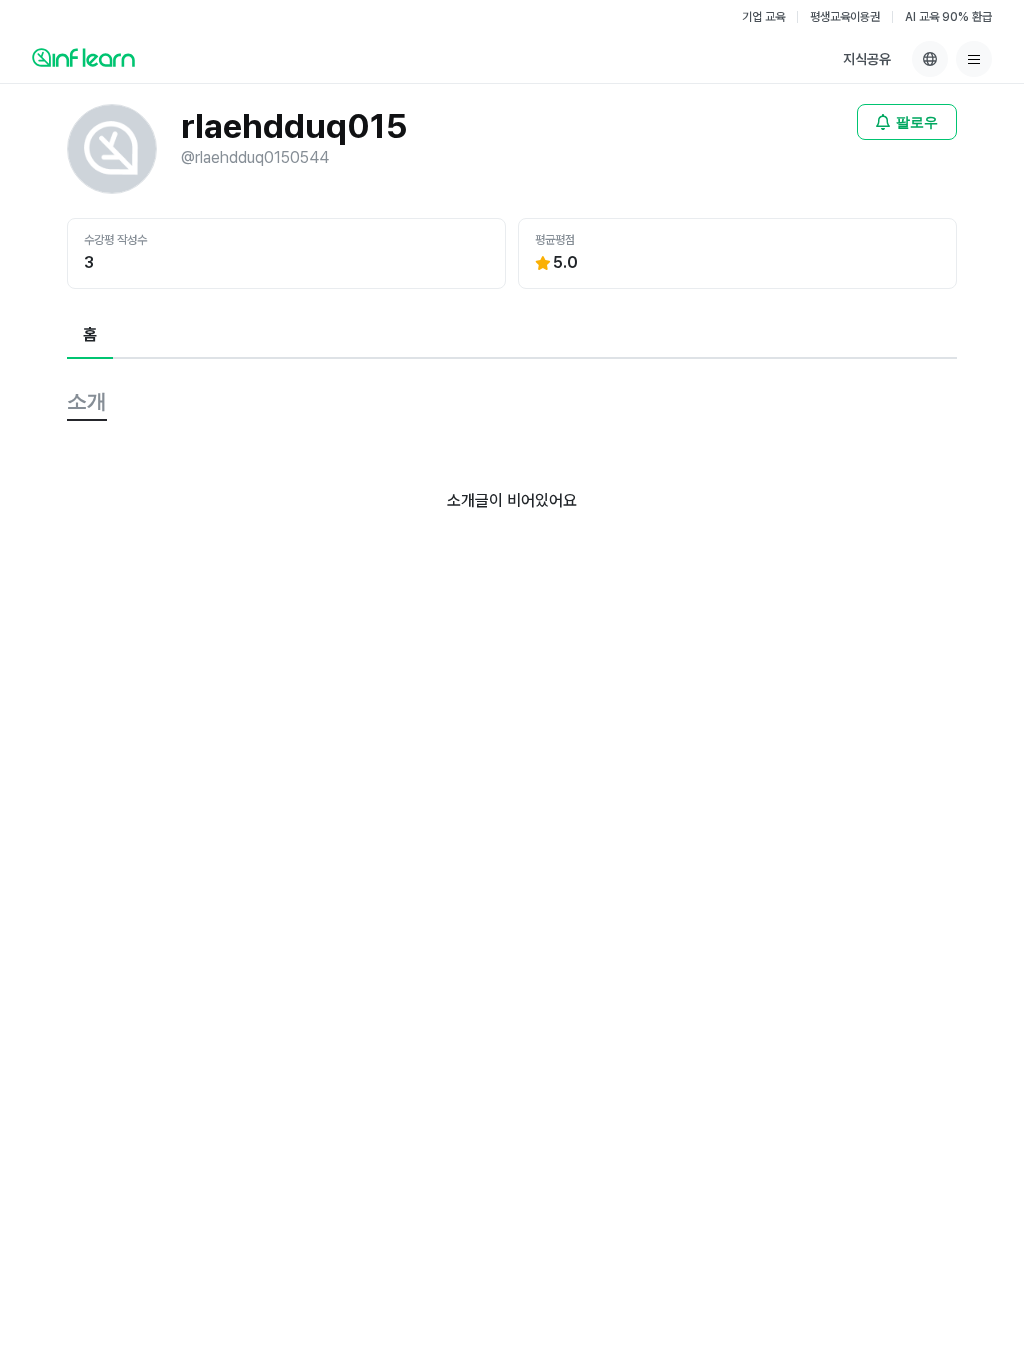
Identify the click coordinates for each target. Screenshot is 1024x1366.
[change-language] (930, 59)
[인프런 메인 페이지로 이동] (83, 57)
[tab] (90, 336)
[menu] (974, 59)
